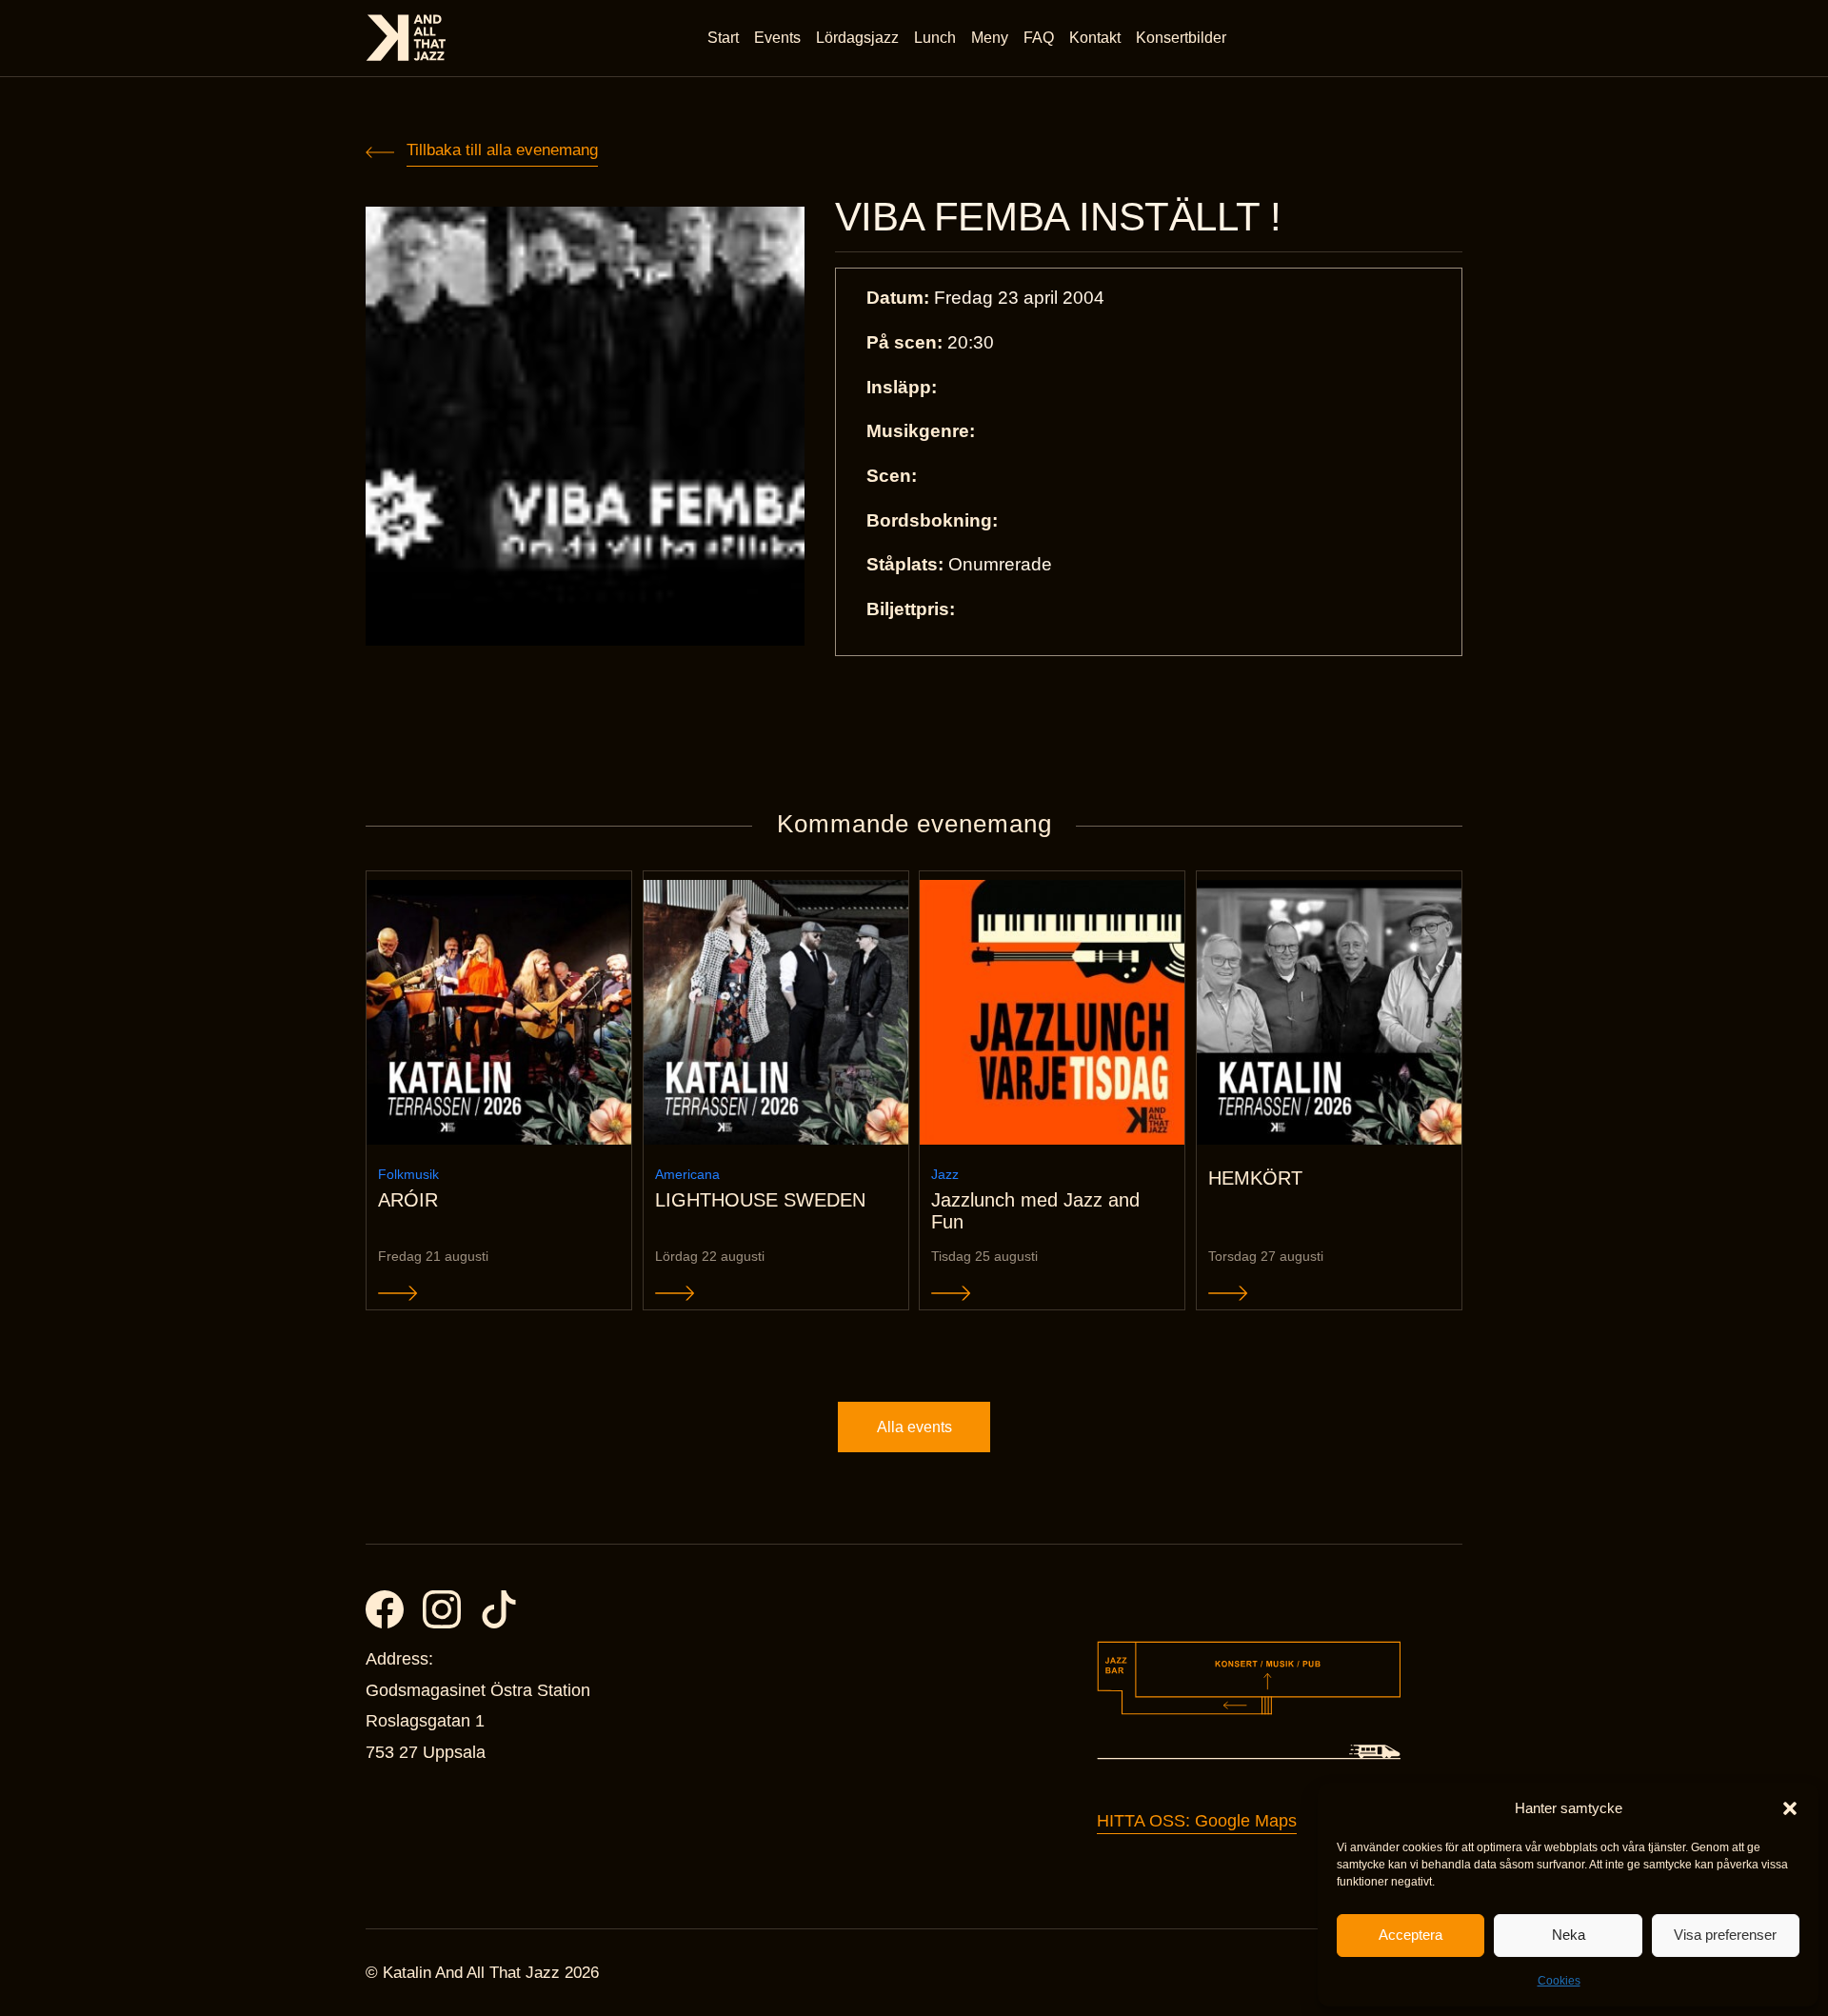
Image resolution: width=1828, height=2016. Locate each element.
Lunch (935, 38)
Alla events (914, 1427)
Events (777, 38)
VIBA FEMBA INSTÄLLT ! (1058, 217)
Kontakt (1095, 38)
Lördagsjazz (857, 38)
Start (723, 38)
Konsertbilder (1181, 38)
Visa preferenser (1725, 1935)
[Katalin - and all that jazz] (406, 38)
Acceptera (1411, 1935)
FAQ (1039, 38)
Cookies (1559, 1981)
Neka (1569, 1935)
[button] (1790, 1808)
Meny (990, 38)
